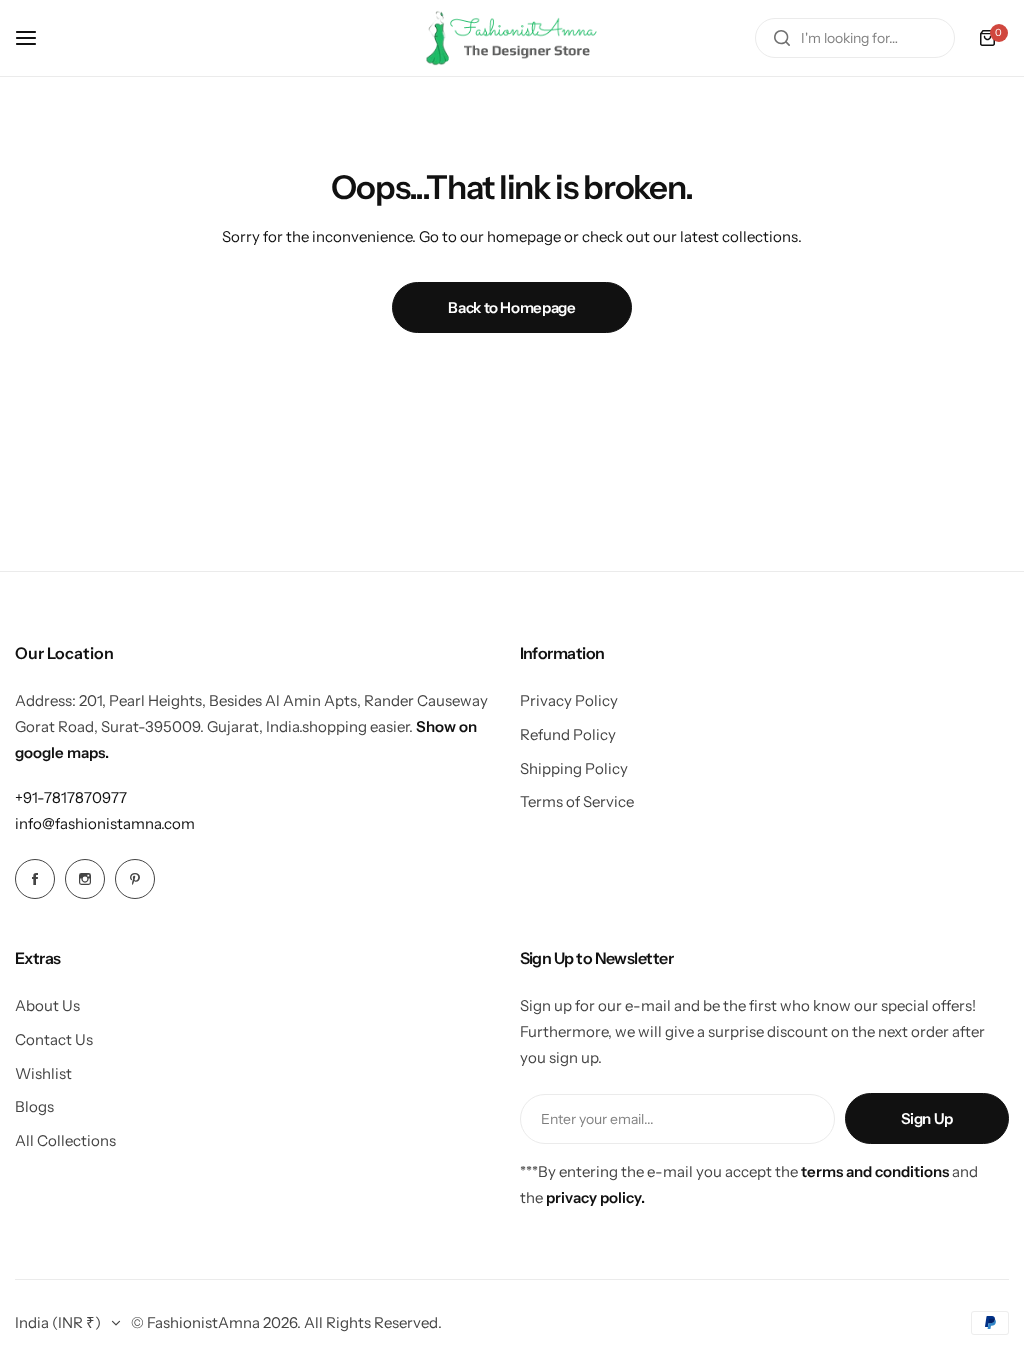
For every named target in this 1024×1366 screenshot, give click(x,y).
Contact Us (54, 1039)
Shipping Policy (574, 768)
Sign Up (927, 1118)
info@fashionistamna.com (105, 823)
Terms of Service (577, 801)
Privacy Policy (569, 700)
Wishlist (43, 1073)
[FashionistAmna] (512, 38)
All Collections (65, 1140)
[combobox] (855, 38)
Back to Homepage (511, 307)
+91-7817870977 (71, 797)
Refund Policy (568, 734)
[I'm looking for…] (782, 38)
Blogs (34, 1106)
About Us (47, 1005)
